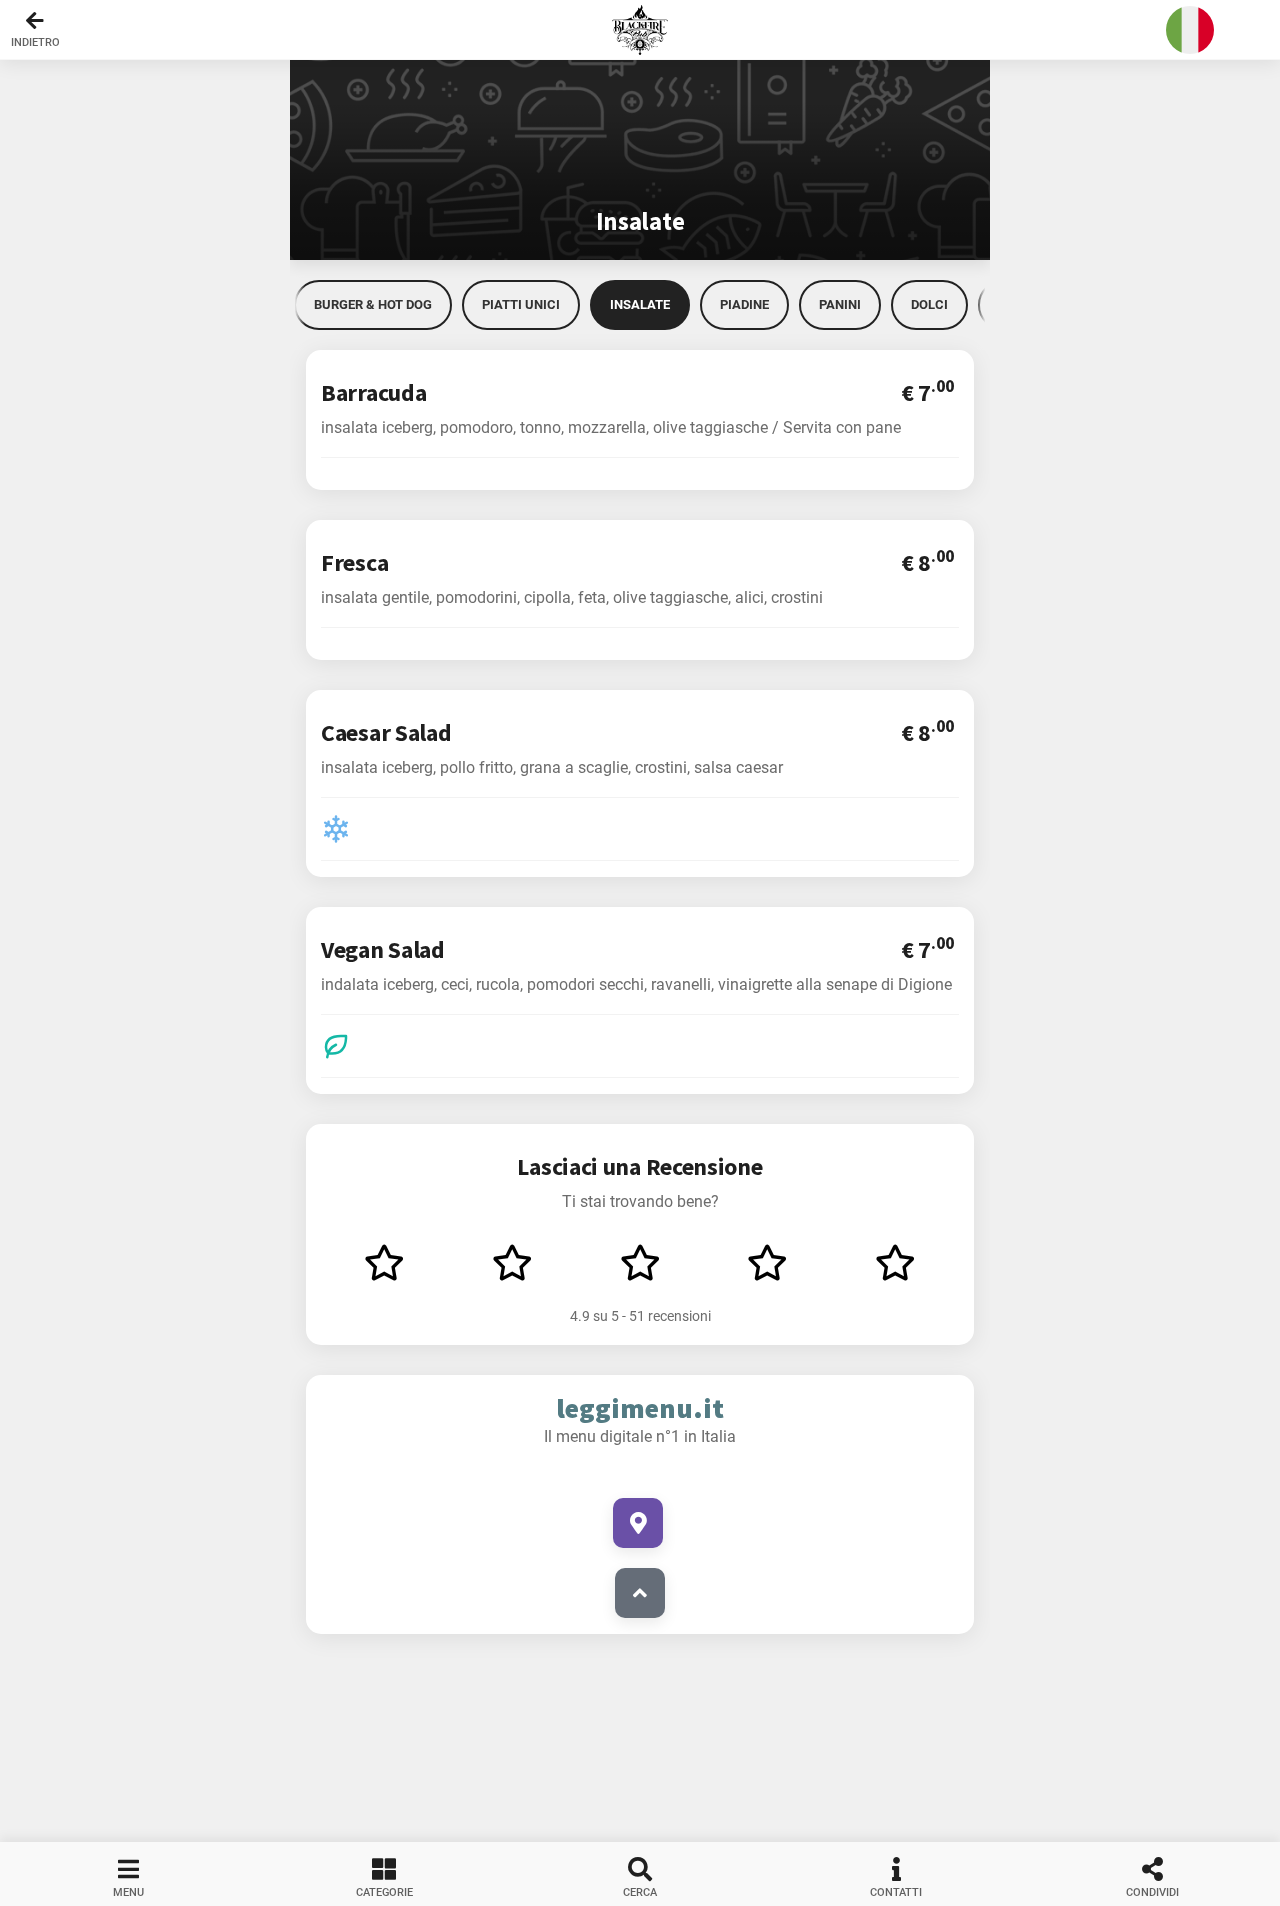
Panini (840, 304)
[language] (1190, 30)
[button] (640, 30)
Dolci (929, 304)
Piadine (744, 304)
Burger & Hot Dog (373, 304)
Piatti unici (521, 304)
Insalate (640, 304)
